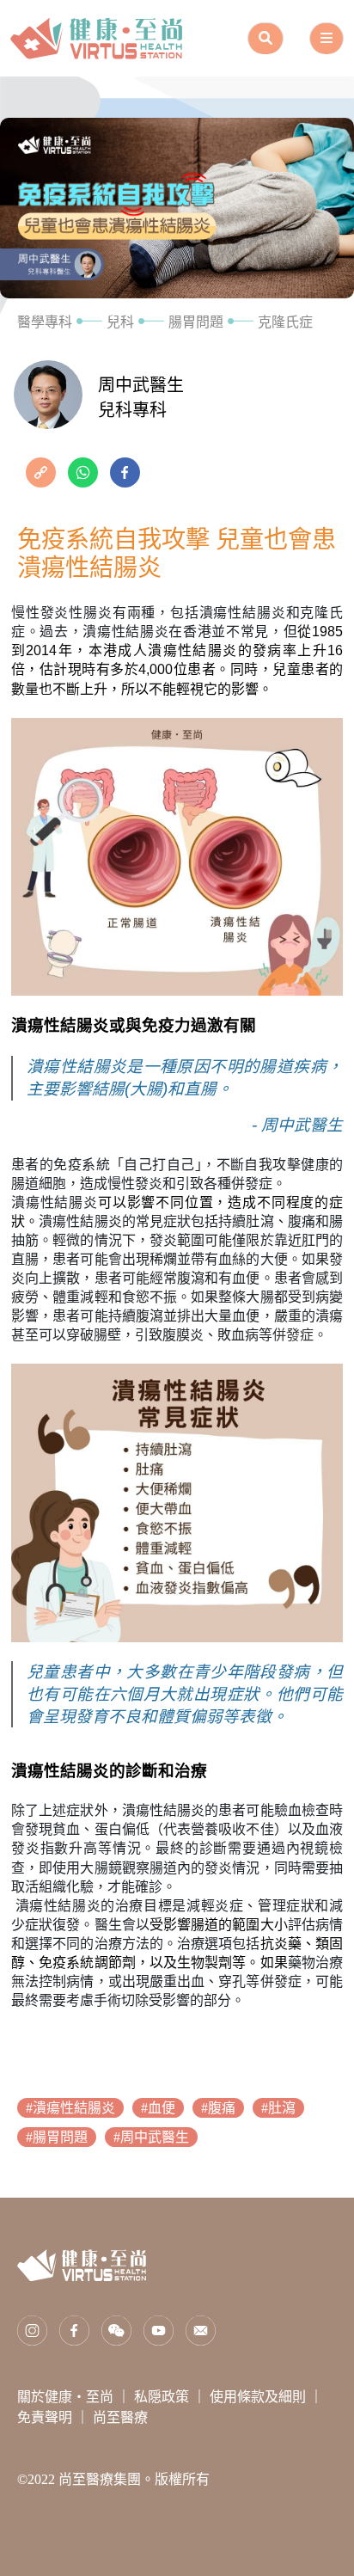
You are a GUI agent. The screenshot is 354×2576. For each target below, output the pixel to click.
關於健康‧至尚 (67, 2397)
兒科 (120, 322)
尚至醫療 (120, 2417)
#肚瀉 (278, 2108)
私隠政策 (163, 2397)
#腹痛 (218, 2108)
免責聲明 (46, 2417)
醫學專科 (45, 322)
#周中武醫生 (151, 2137)
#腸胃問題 (57, 2137)
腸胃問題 (196, 322)
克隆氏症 (285, 322)
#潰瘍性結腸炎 (70, 2108)
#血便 (158, 2108)
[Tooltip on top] (43, 471)
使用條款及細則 (259, 2397)
